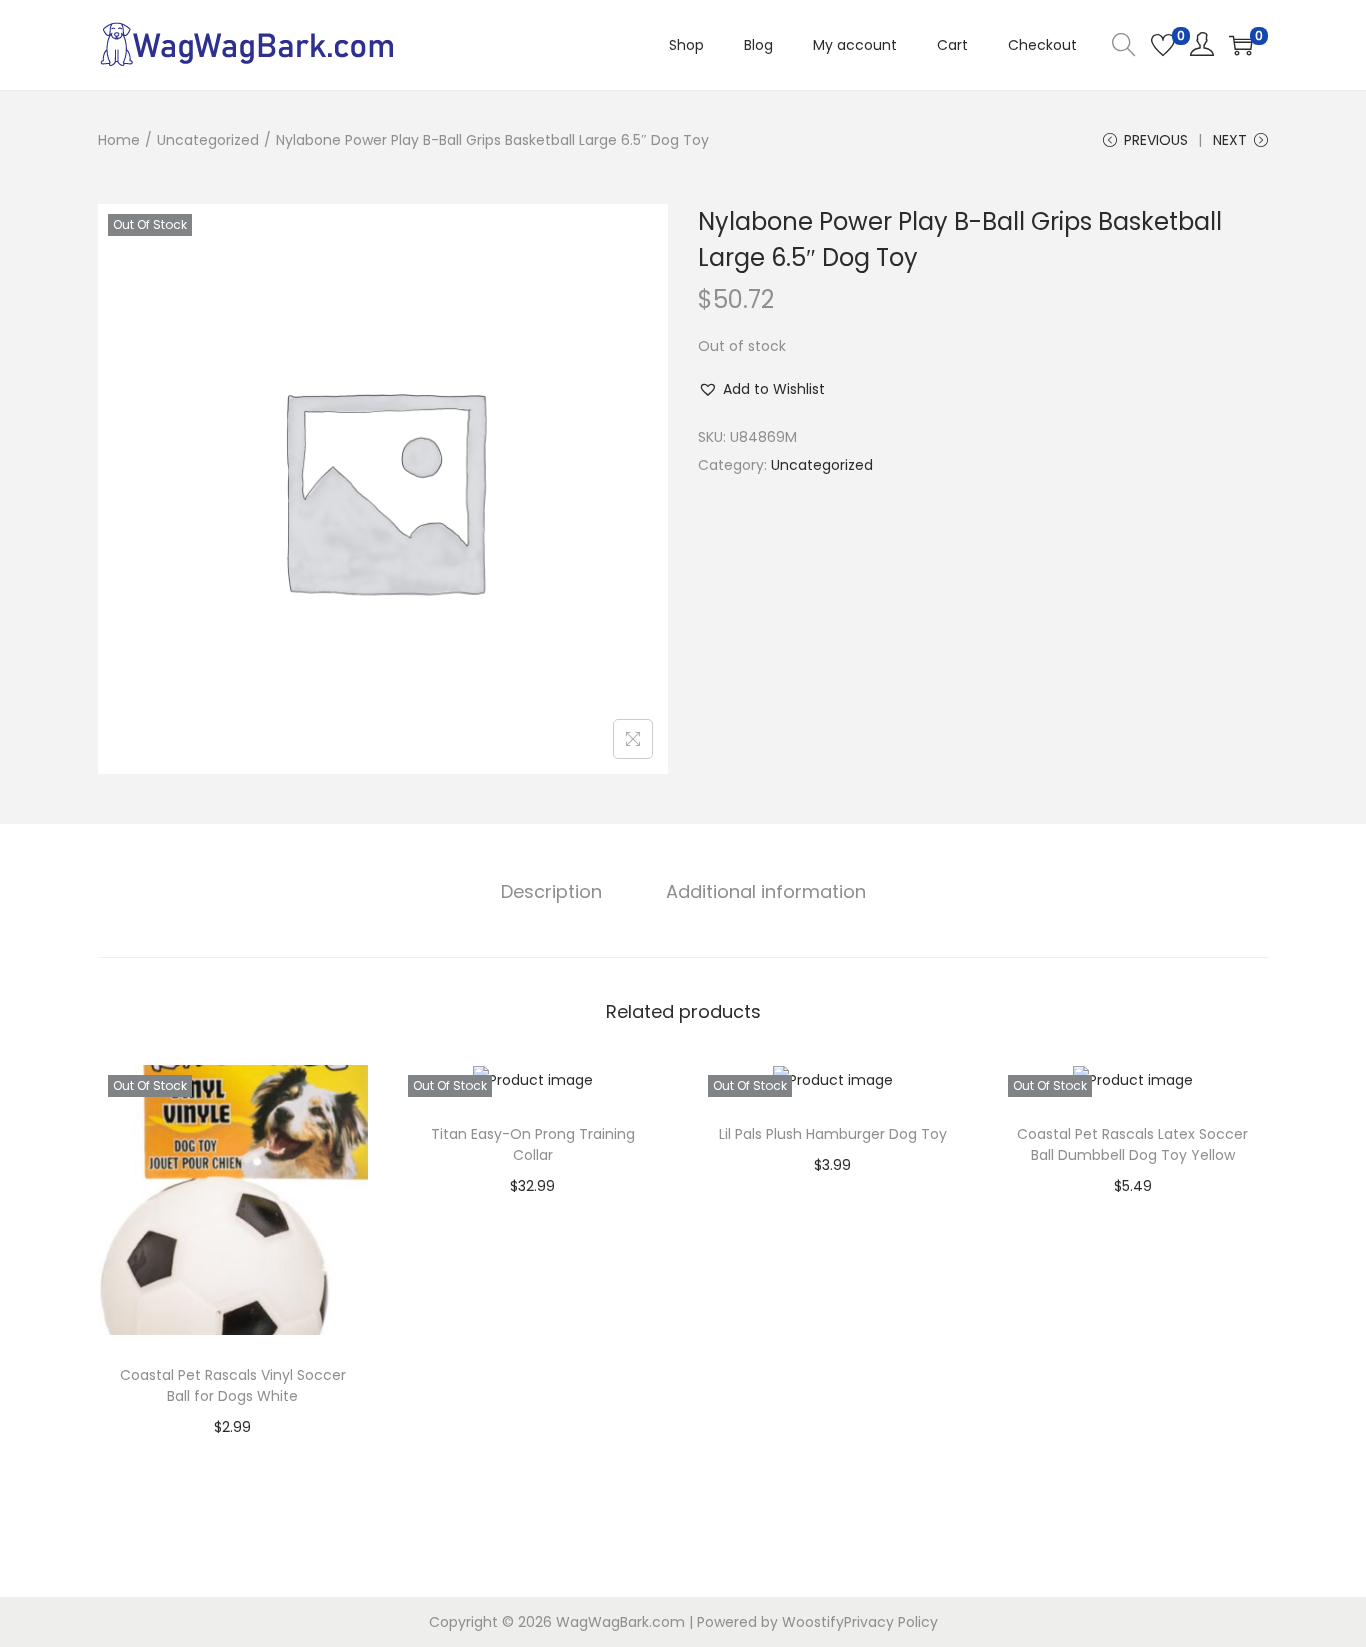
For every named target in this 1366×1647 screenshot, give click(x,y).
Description (551, 891)
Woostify (813, 1622)
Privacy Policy (891, 1622)
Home (119, 140)
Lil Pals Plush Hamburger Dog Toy (833, 1134)
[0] (1163, 45)
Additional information (766, 891)
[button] (761, 389)
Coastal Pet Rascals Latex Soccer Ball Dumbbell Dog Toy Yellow (1132, 1144)
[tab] (551, 892)
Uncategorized (208, 140)
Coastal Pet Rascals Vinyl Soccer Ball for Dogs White (233, 1385)
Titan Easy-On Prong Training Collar (533, 1144)
